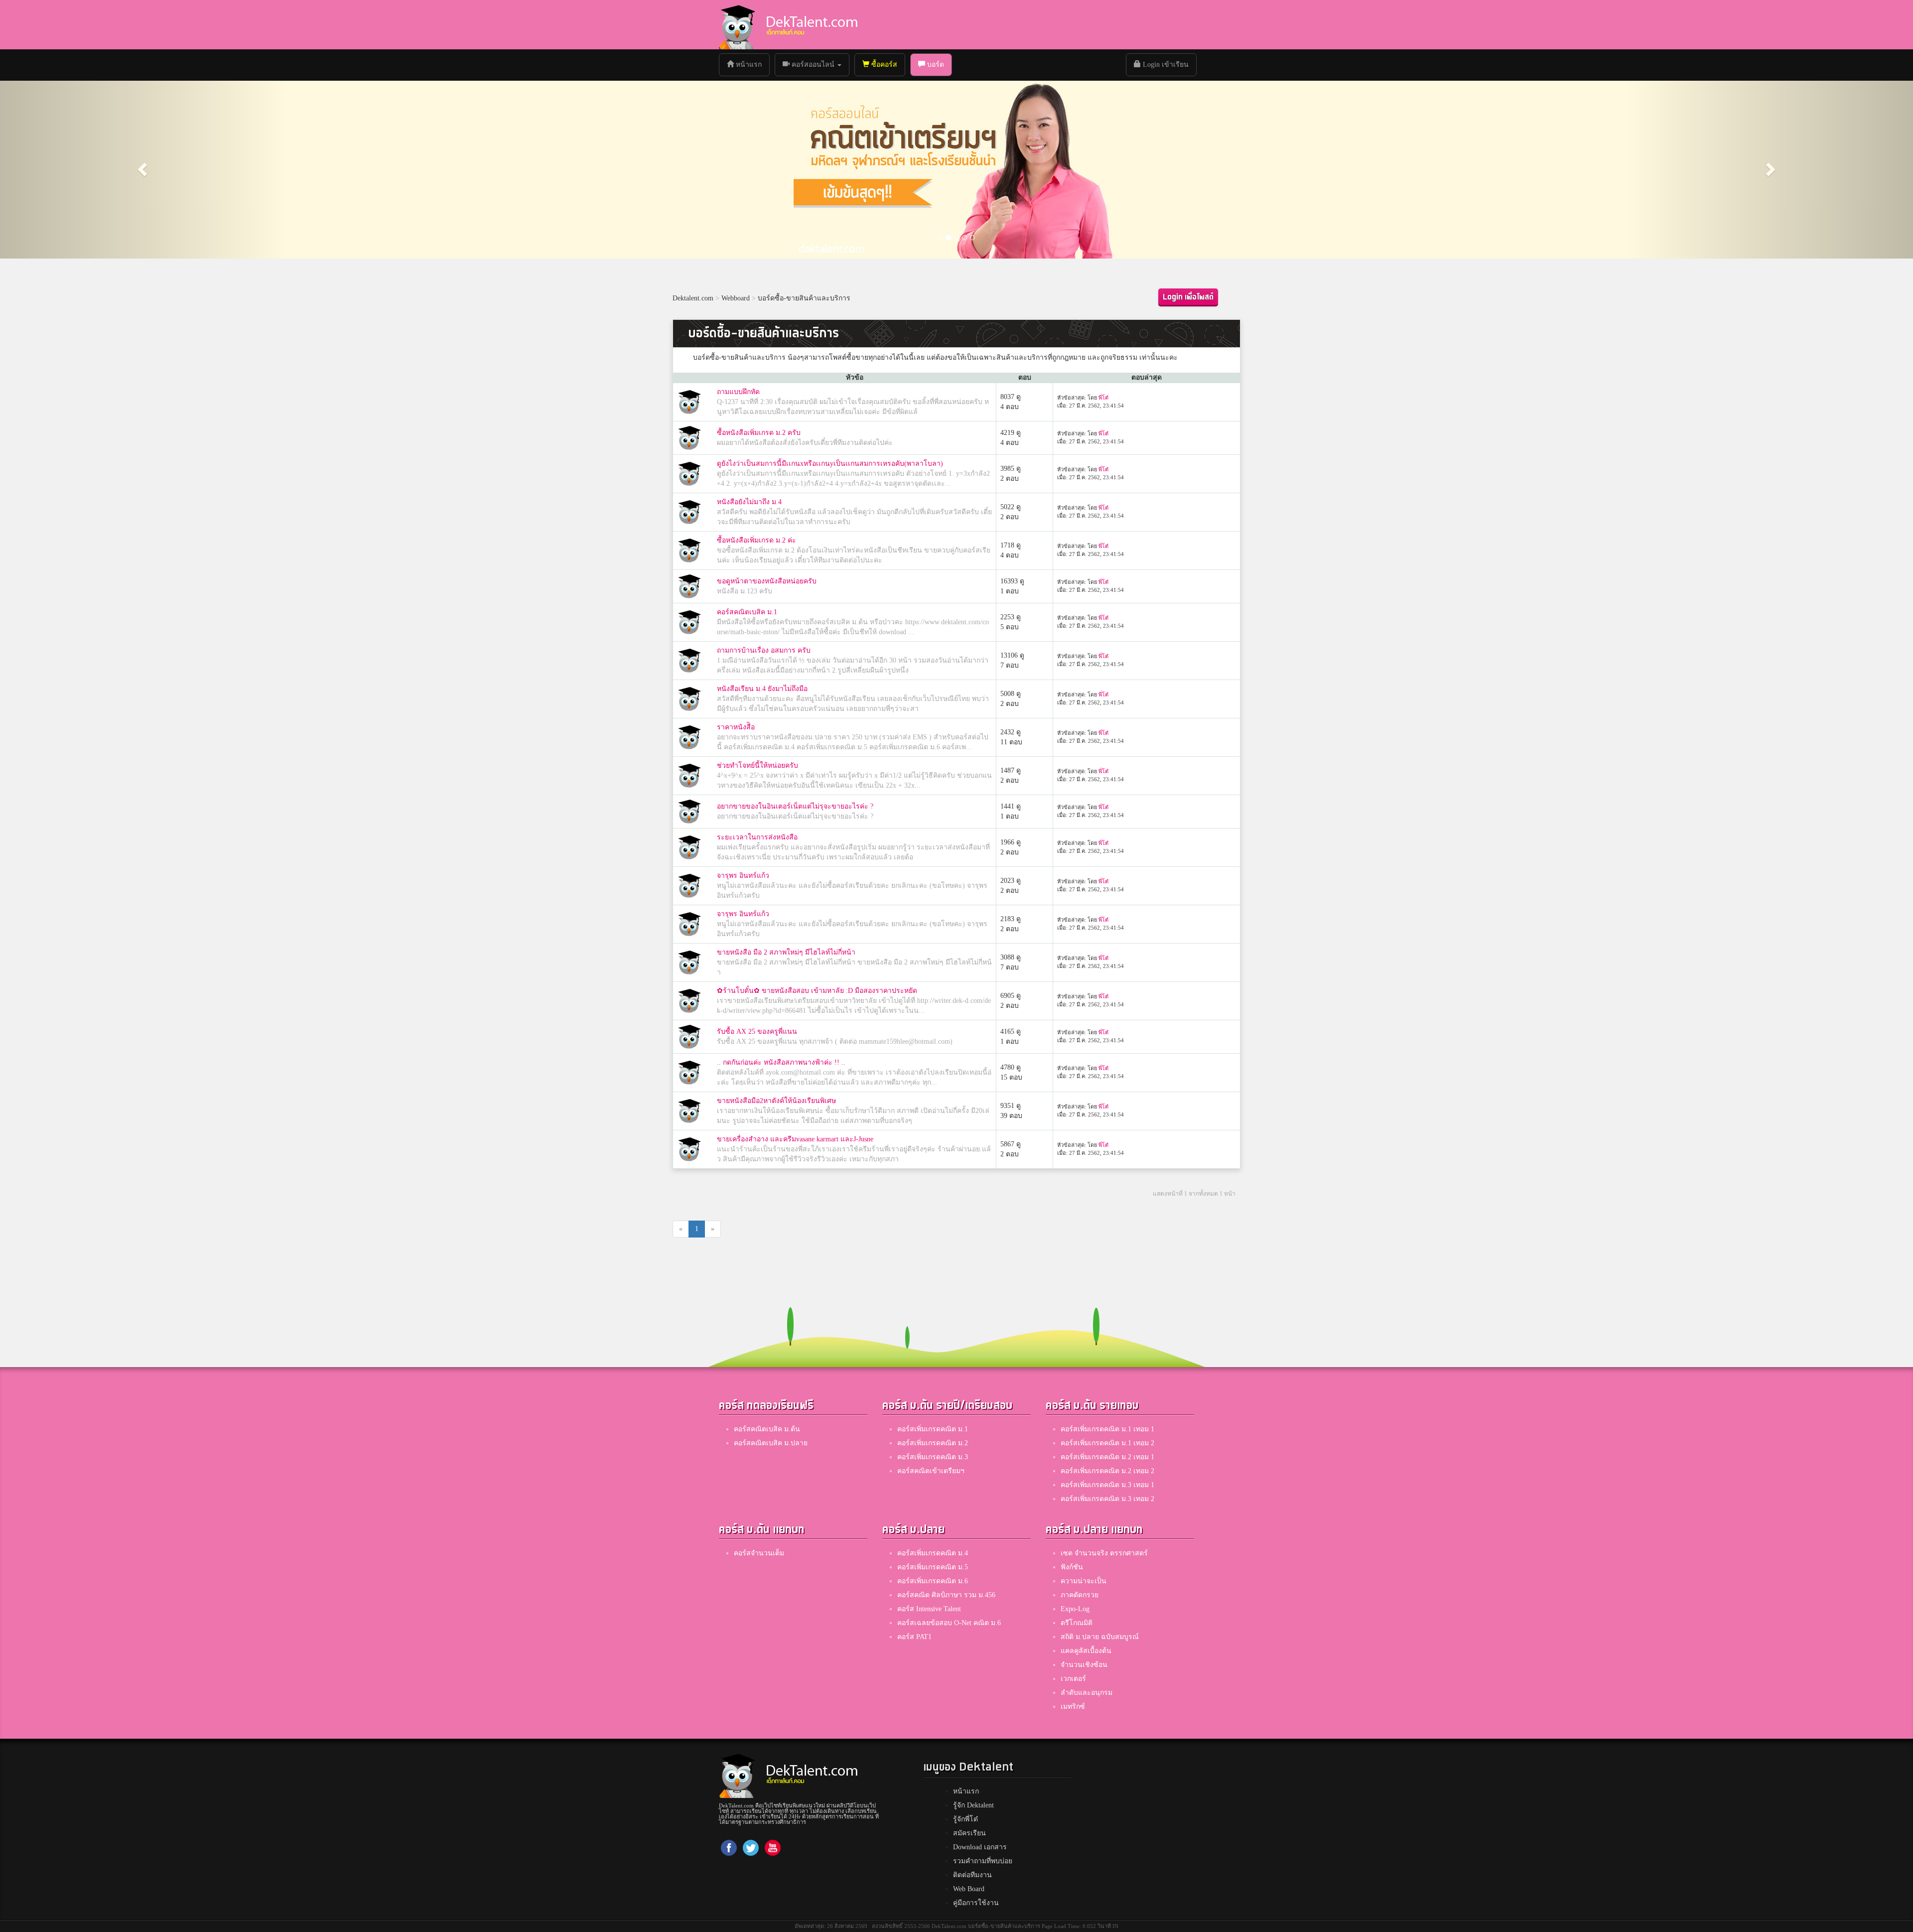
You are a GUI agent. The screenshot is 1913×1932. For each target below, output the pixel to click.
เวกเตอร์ (1073, 1679)
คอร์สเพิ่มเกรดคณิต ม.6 (933, 1581)
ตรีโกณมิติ (1077, 1623)
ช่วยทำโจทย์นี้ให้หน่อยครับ (757, 765)
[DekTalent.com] (737, 25)
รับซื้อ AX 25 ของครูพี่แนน (757, 1032)
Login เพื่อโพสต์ (1188, 297)
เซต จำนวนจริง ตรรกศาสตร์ (1104, 1553)
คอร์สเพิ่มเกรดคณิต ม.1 (933, 1429)
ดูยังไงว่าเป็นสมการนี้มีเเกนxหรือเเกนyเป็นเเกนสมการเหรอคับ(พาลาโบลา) (830, 464)
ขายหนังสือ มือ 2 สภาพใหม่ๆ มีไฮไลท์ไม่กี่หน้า (786, 952)
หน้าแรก (752, 64)
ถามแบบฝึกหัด (738, 392)
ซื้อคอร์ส (883, 65)
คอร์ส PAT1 (914, 1637)
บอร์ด (935, 65)
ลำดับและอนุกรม (1087, 1693)
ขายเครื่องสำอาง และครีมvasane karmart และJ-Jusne (795, 1139)
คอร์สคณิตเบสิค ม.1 (747, 612)
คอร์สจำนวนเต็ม (759, 1553)
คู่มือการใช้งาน (976, 1903)
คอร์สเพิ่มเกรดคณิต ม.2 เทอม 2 (1107, 1471)
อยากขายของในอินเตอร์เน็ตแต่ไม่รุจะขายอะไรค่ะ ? (795, 806)
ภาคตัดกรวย (1080, 1595)
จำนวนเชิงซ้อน (1084, 1665)
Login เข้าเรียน (1165, 65)
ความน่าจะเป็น (1084, 1581)
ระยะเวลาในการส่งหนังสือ (757, 837)
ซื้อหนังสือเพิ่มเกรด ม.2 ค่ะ (756, 540)
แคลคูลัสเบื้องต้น (1086, 1651)
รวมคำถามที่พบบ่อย (983, 1861)
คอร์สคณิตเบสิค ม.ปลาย (771, 1443)
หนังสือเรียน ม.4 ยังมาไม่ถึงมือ (762, 689)
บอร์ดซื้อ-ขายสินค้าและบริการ (804, 298)
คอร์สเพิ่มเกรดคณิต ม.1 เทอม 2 (1107, 1443)
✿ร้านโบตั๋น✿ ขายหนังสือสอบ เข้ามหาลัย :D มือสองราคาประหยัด (817, 991)
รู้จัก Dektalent (973, 1805)
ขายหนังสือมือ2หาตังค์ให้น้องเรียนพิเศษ (776, 1101)
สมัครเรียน (969, 1833)
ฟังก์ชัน (1072, 1567)
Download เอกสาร (980, 1847)
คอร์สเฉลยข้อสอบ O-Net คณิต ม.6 (949, 1623)
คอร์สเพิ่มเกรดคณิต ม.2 (933, 1443)
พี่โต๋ (1103, 398)
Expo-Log (1075, 1609)
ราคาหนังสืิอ (736, 727)
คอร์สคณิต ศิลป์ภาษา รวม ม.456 (946, 1595)
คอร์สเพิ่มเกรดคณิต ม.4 (933, 1553)
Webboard (736, 298)
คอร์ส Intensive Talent (929, 1609)
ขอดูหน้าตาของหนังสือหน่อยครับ (767, 581)
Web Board (969, 1889)
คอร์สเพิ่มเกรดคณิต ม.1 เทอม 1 (1107, 1429)
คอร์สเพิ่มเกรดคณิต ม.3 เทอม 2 (1107, 1499)
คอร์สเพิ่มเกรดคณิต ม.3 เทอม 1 (1107, 1485)
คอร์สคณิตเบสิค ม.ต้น (767, 1429)
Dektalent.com (693, 298)
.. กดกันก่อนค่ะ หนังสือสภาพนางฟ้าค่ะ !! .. (781, 1062)
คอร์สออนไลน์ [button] (813, 65)
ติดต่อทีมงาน (972, 1875)
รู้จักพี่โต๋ (965, 1819)
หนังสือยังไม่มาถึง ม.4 (749, 502)
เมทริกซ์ (1073, 1707)
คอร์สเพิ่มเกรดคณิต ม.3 (933, 1457)
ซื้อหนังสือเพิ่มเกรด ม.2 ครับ (759, 433)
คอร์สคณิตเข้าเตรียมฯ (931, 1471)
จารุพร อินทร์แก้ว (743, 876)
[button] (143, 169)
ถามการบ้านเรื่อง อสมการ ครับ (764, 650)
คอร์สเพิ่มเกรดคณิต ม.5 (933, 1567)
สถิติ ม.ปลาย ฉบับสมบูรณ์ (1100, 1637)
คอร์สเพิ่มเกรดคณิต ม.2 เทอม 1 (1107, 1457)
